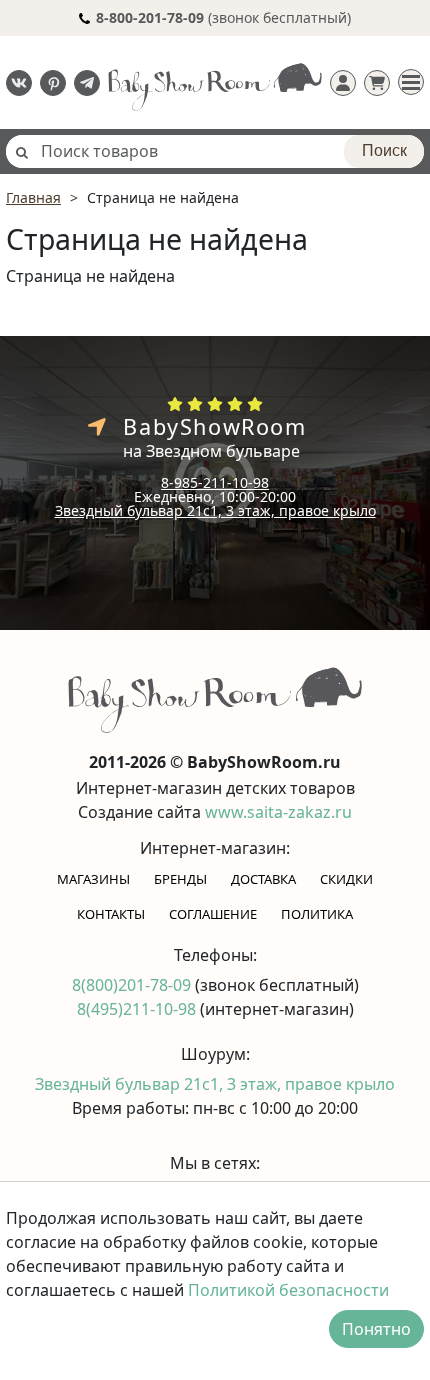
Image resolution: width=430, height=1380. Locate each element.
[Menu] (411, 82)
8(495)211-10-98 (138, 1009)
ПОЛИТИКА (317, 914)
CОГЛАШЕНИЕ (213, 914)
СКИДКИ (346, 879)
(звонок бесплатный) (223, 17)
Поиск (384, 150)
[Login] (343, 83)
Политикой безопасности (288, 1290)
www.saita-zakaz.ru (278, 812)
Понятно (376, 1329)
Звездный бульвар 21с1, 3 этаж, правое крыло (215, 510)
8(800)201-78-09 (133, 985)
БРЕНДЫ (180, 879)
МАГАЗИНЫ (93, 879)
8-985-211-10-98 (215, 482)
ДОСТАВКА (263, 879)
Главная (33, 197)
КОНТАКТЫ (111, 914)
